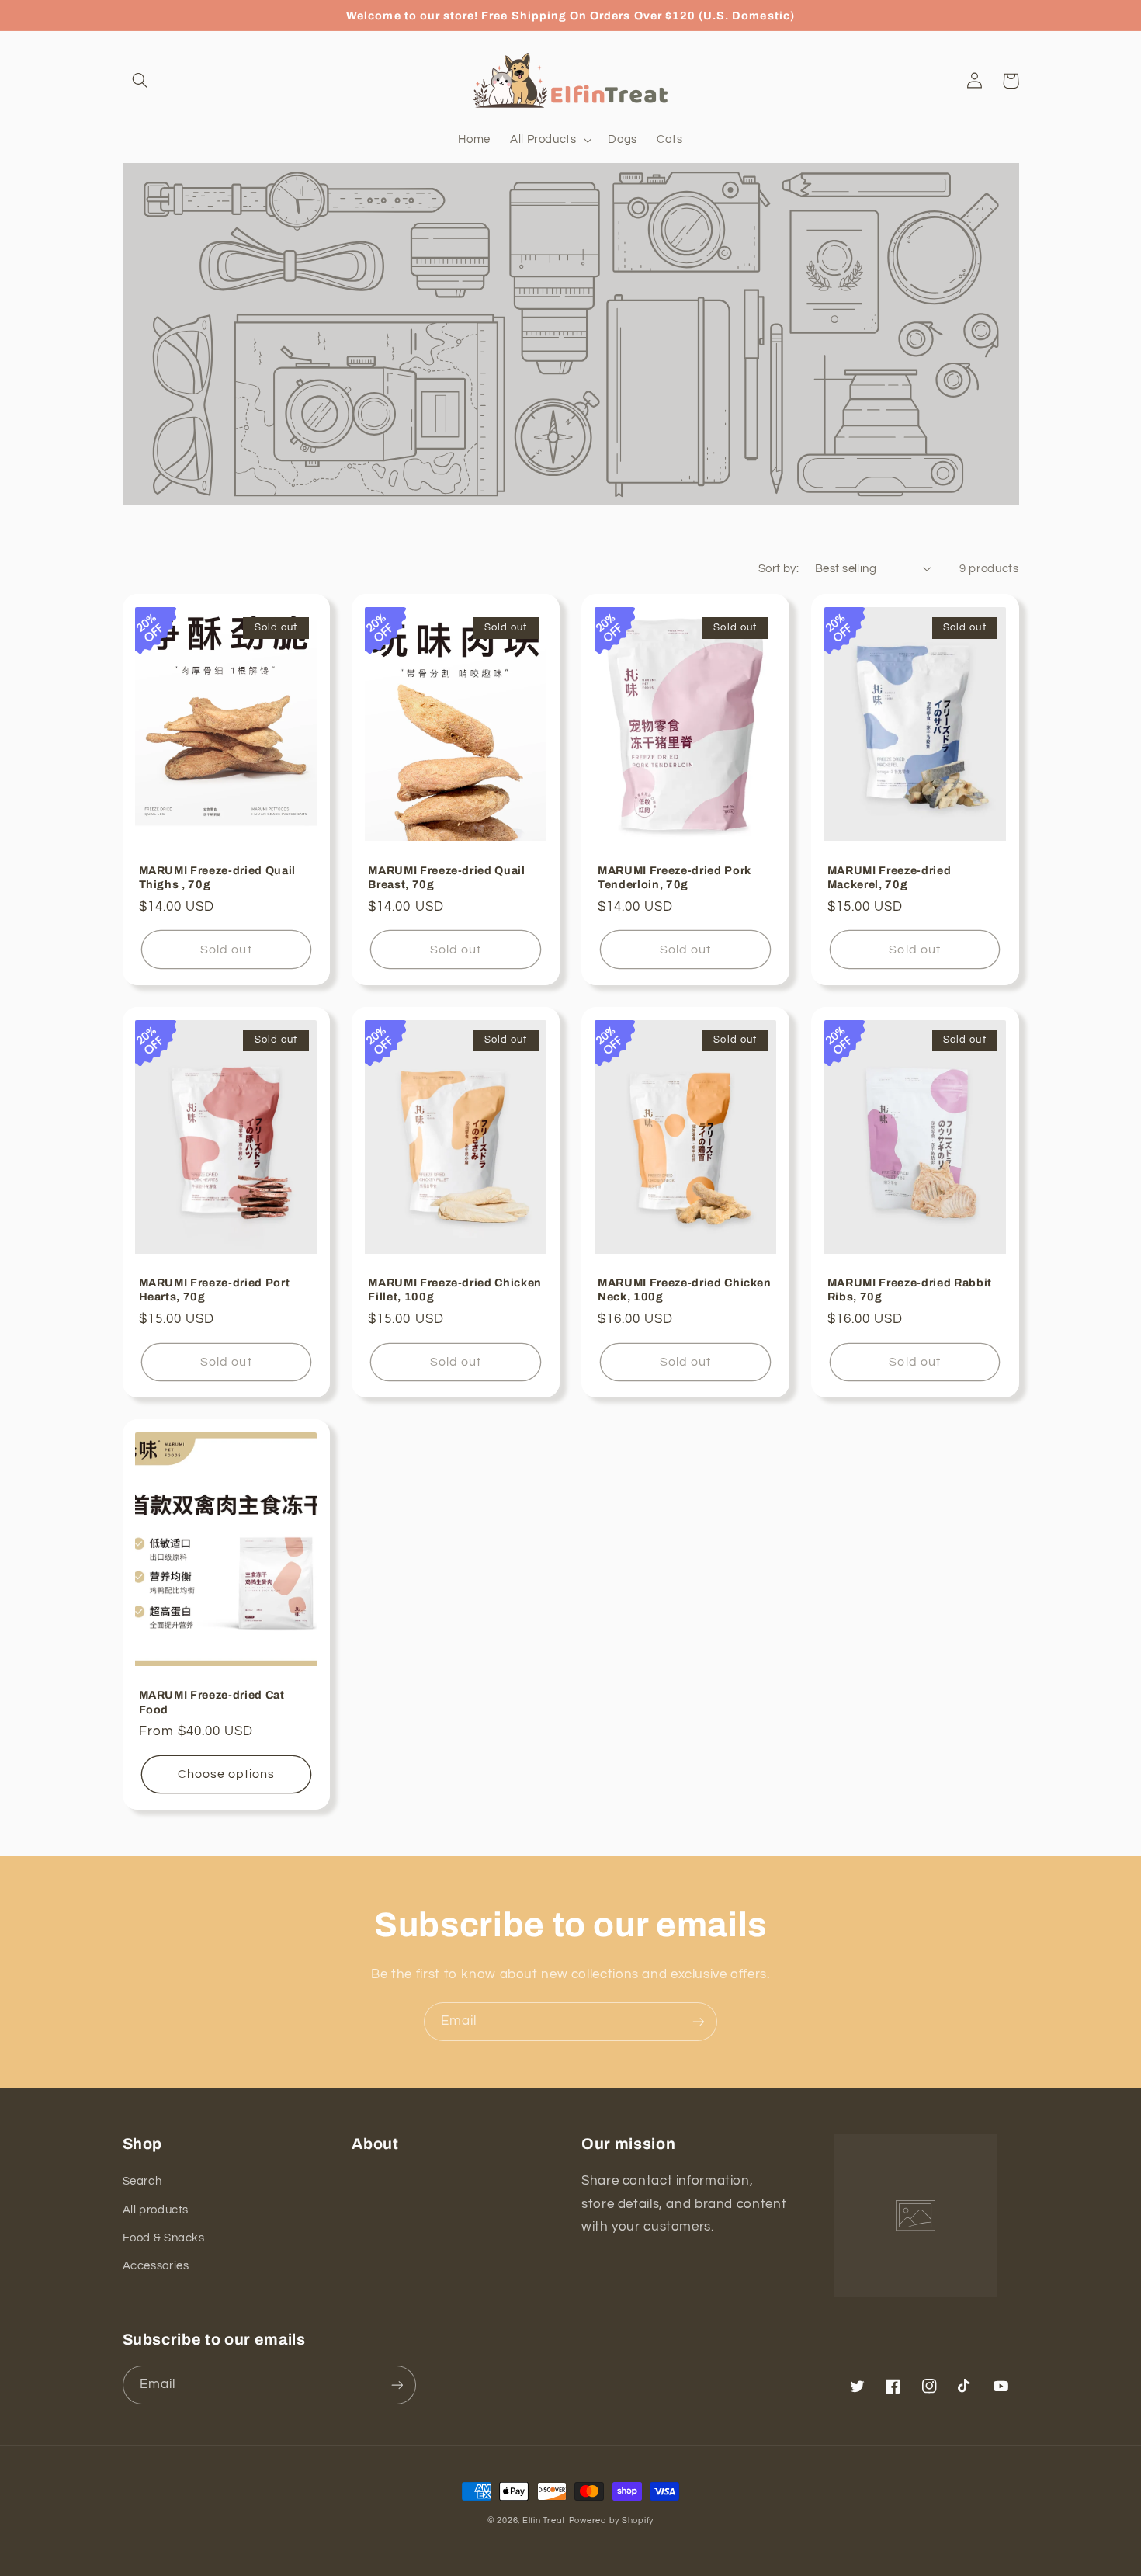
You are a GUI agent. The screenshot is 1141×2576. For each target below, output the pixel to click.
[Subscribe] (699, 2021)
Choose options (227, 1774)
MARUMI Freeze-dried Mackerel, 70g (890, 877)
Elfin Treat (544, 2520)
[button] (140, 81)
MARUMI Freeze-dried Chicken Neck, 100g (685, 1290)
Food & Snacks (164, 2238)
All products (156, 2210)
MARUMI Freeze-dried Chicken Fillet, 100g (455, 1290)
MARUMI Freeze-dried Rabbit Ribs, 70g (910, 1290)
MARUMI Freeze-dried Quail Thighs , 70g (218, 877)
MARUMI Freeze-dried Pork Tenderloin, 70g (675, 877)
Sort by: (779, 569)
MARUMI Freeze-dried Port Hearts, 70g (215, 1290)
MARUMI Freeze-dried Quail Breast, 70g (447, 877)
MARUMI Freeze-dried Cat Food (212, 1702)
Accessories (156, 2266)
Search (142, 2181)
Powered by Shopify (611, 2520)
